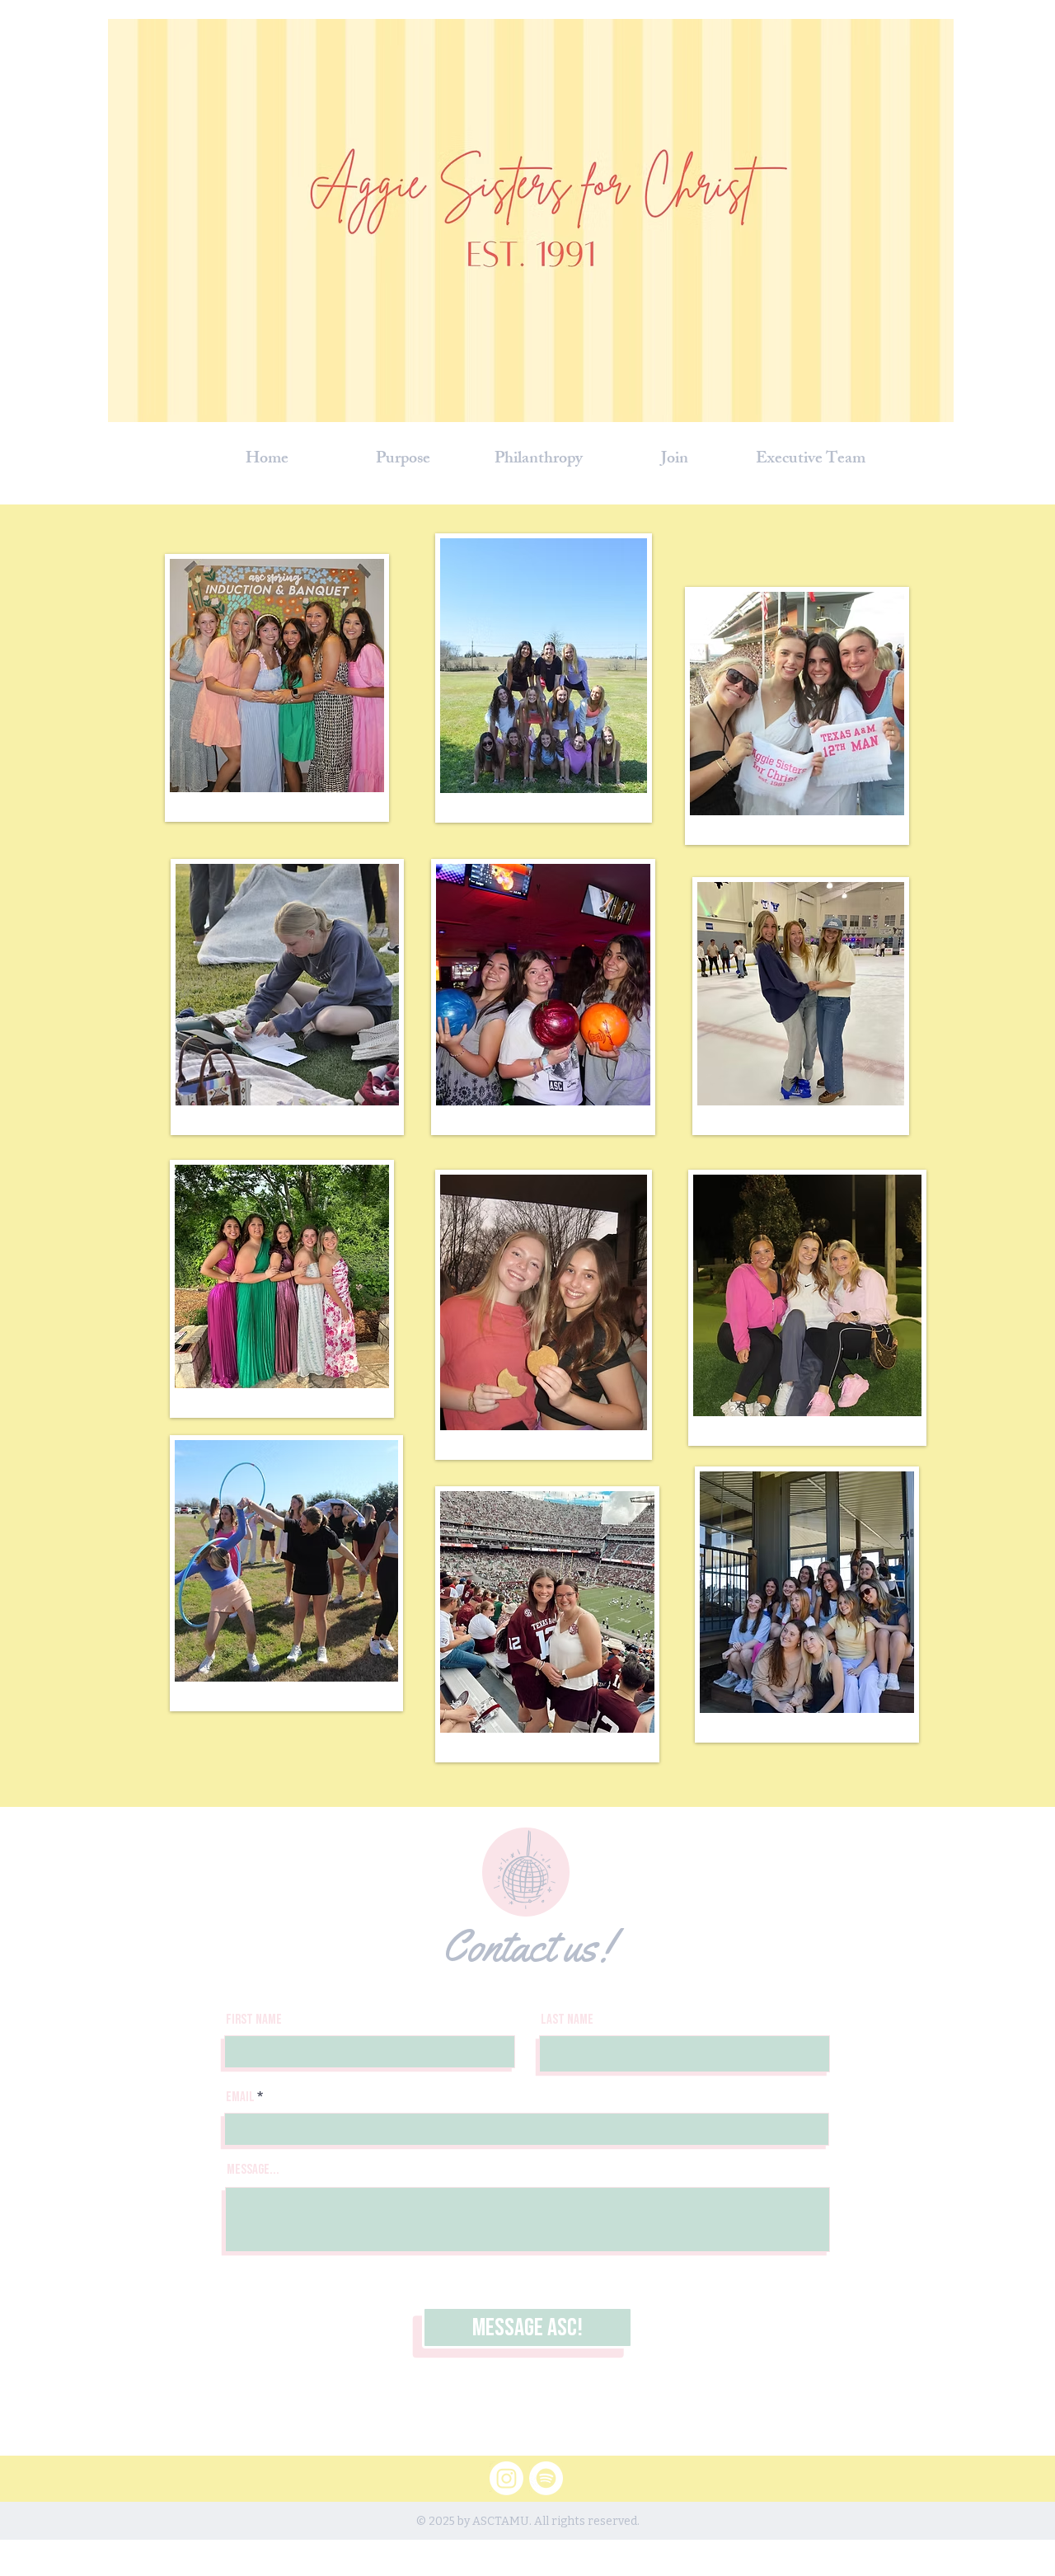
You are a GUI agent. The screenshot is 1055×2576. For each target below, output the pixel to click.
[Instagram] (506, 2478)
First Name (254, 2020)
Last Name (567, 2020)
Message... (253, 2170)
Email (240, 2097)
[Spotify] (546, 2478)
